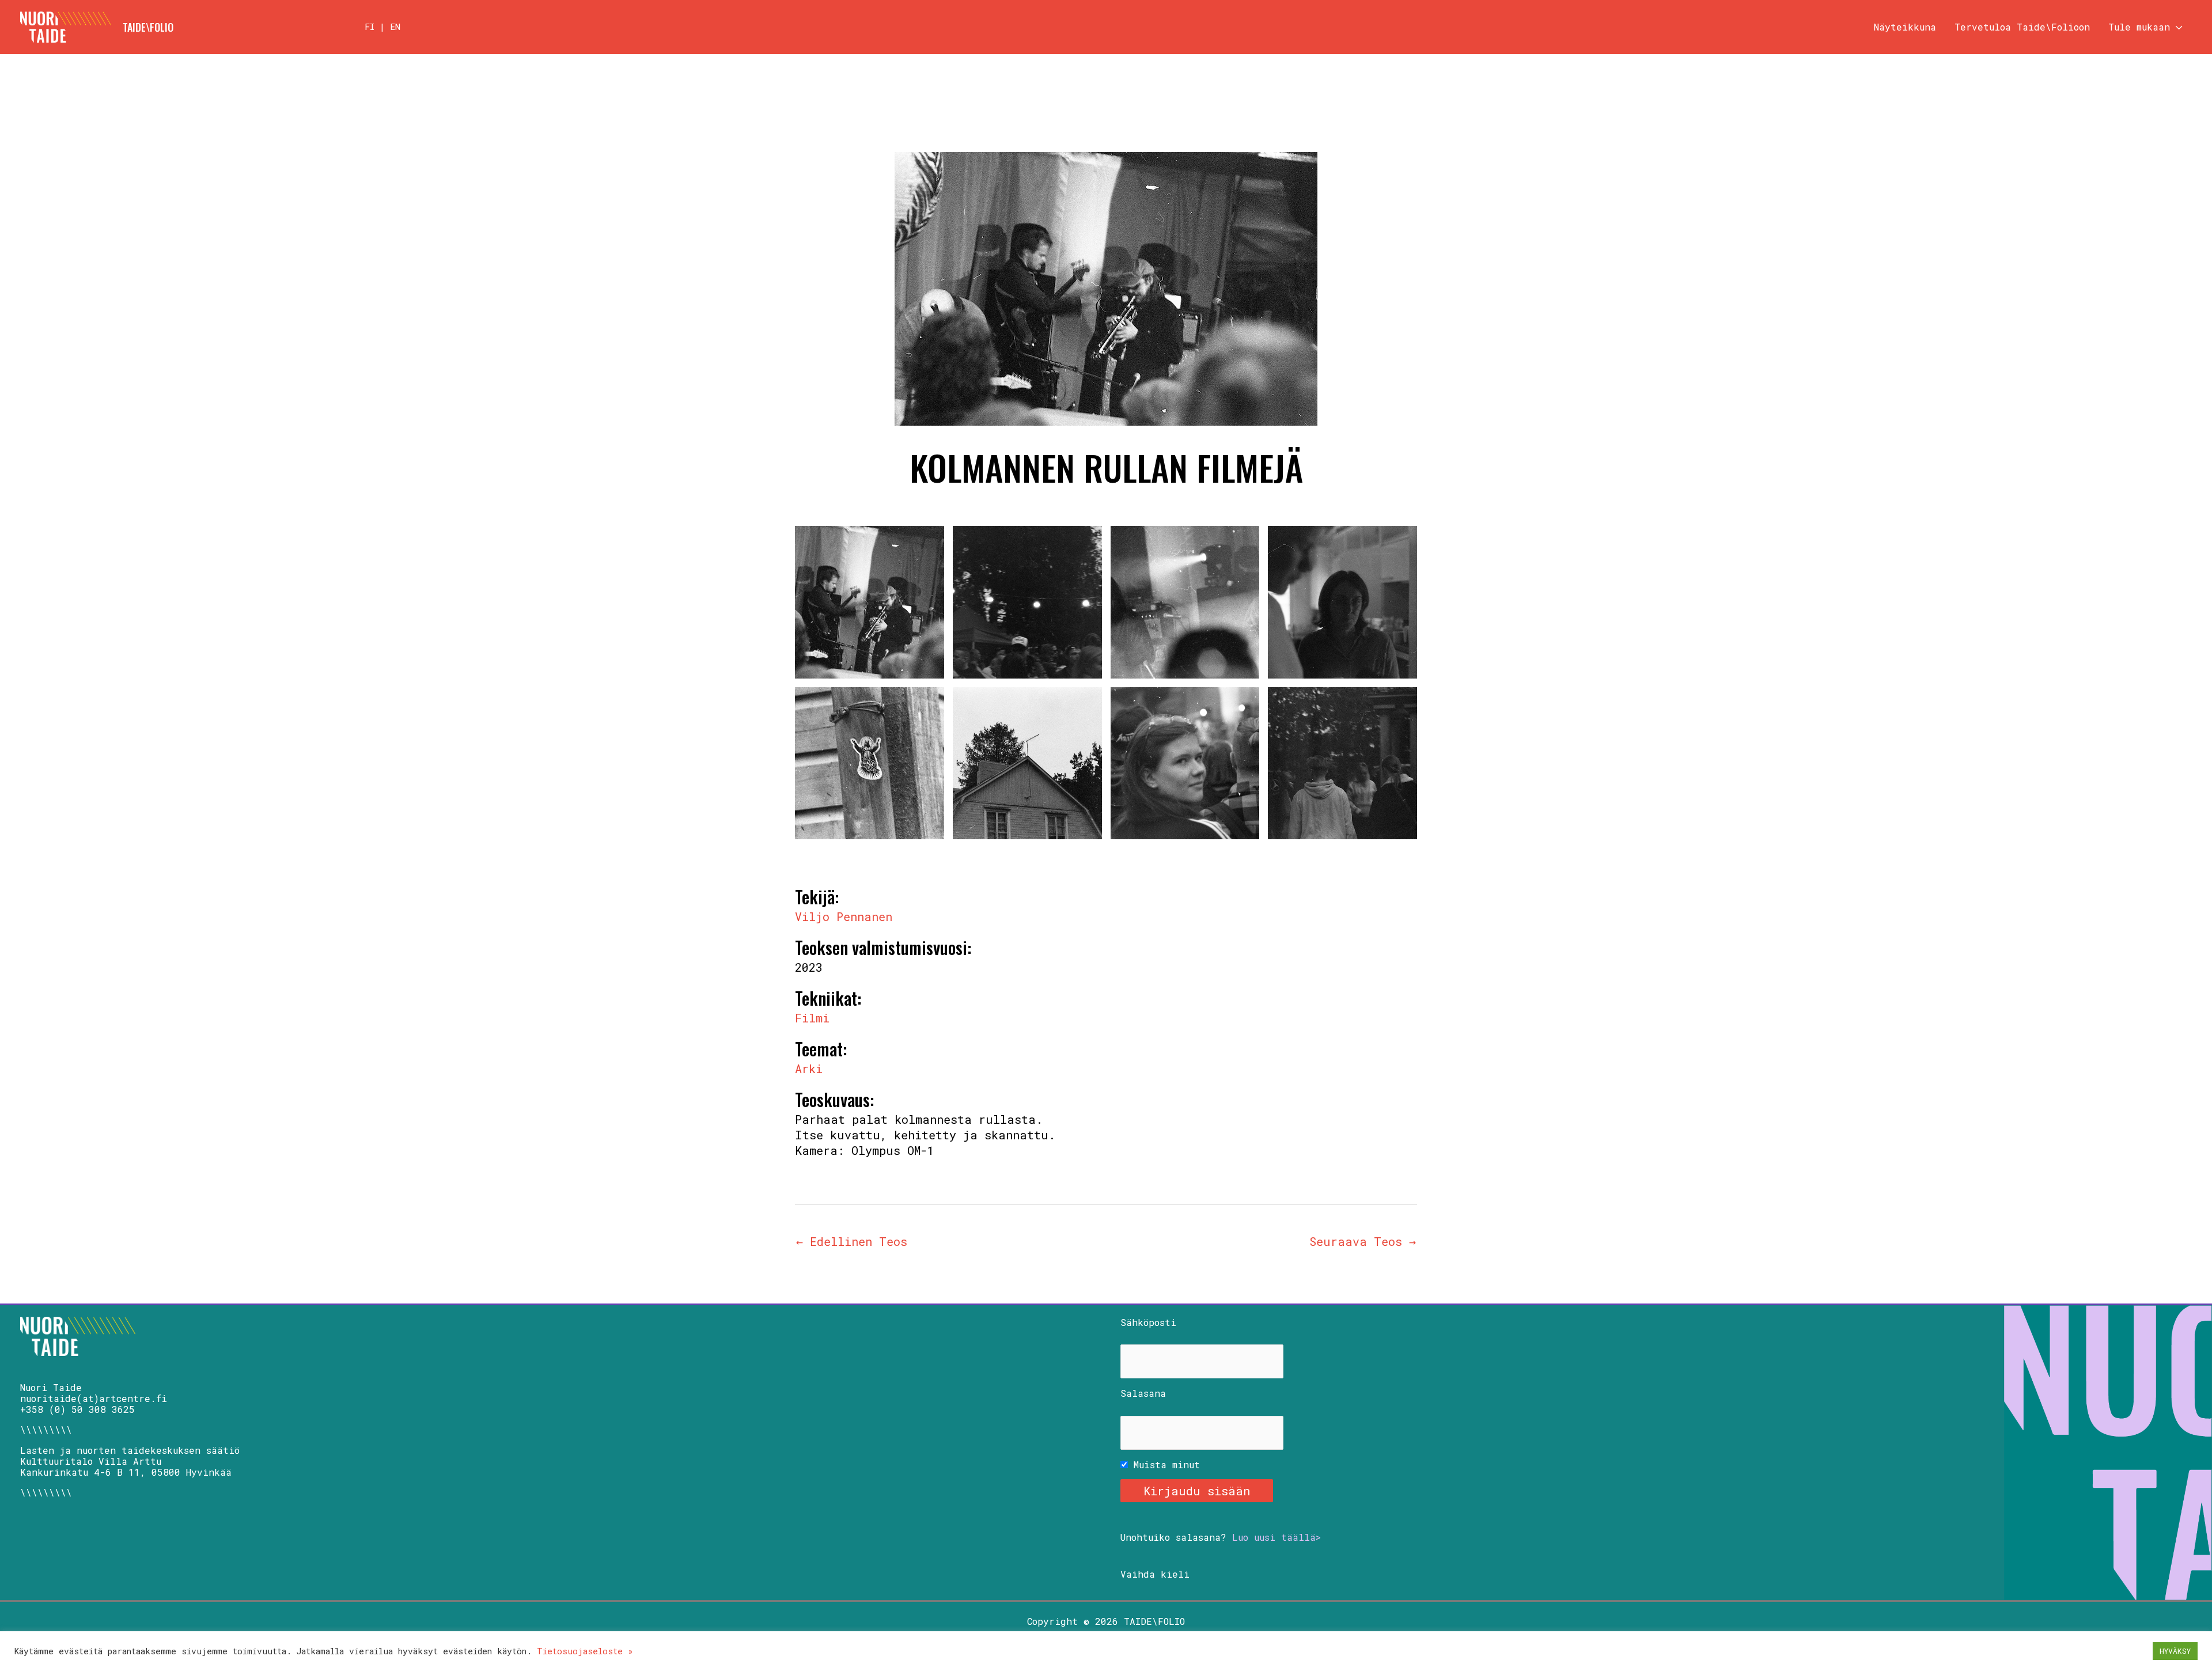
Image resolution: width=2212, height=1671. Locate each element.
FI (370, 26)
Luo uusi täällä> (1277, 1537)
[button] (2176, 27)
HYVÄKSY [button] (2175, 1651)
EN (395, 26)
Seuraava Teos (1363, 1241)
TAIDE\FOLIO (148, 27)
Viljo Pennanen (844, 916)
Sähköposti (1148, 1322)
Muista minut (1164, 1465)
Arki (809, 1068)
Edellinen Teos (852, 1241)
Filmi (812, 1018)
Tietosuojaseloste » (585, 1651)
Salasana (1143, 1393)
